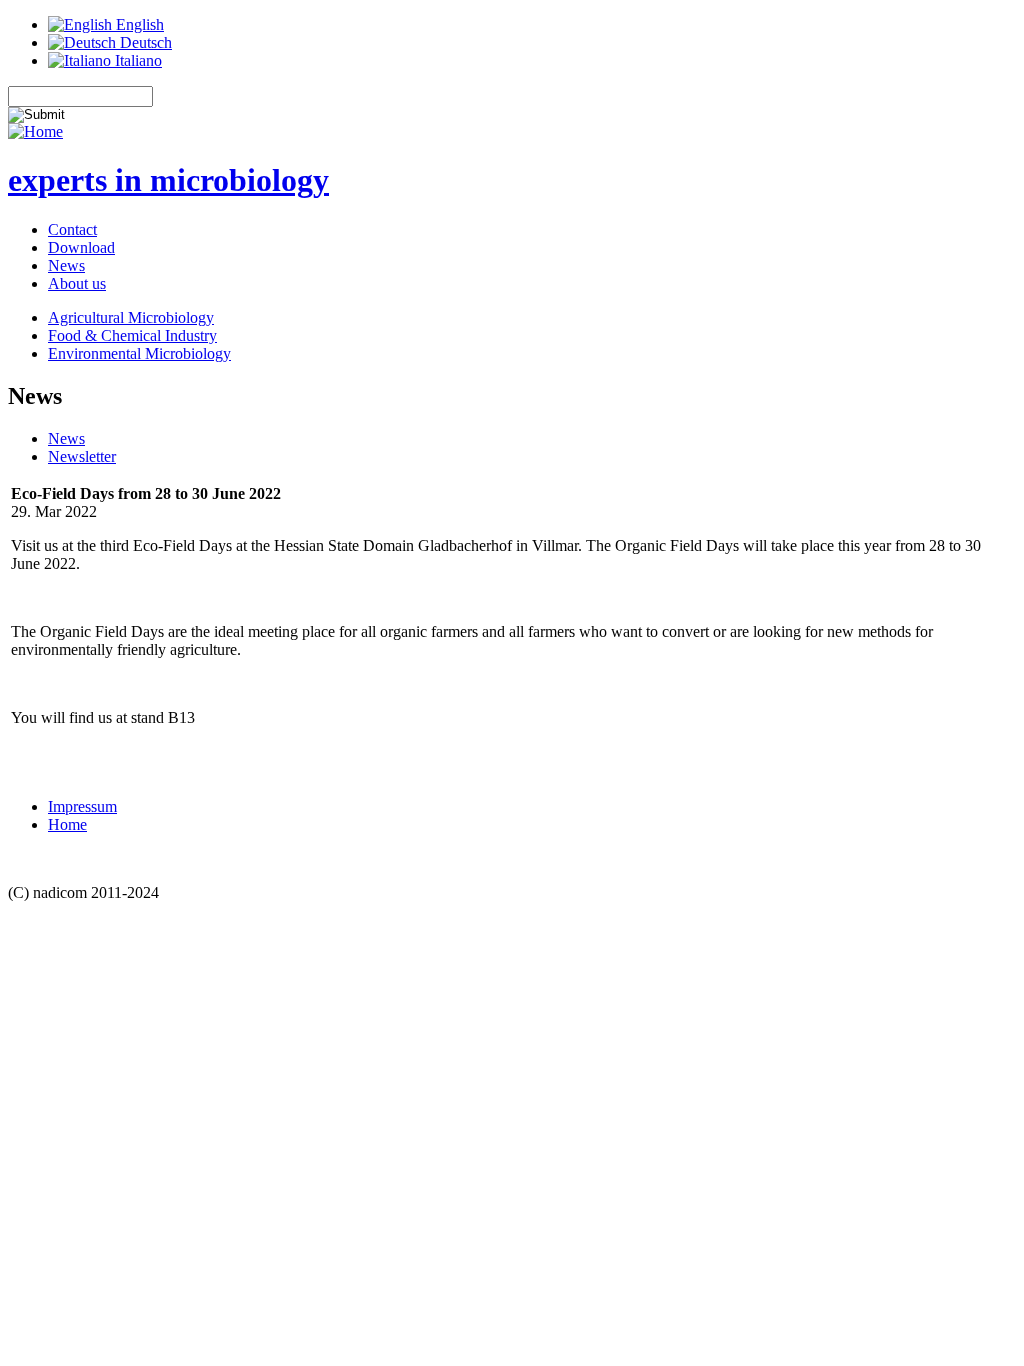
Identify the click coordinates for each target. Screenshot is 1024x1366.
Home (67, 824)
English (138, 24)
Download (81, 247)
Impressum (82, 806)
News (66, 265)
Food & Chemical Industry (132, 335)
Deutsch (144, 42)
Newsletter (82, 456)
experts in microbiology (168, 180)
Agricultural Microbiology (131, 317)
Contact (72, 229)
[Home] (35, 131)
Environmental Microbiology (139, 353)
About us (77, 283)
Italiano (136, 60)
